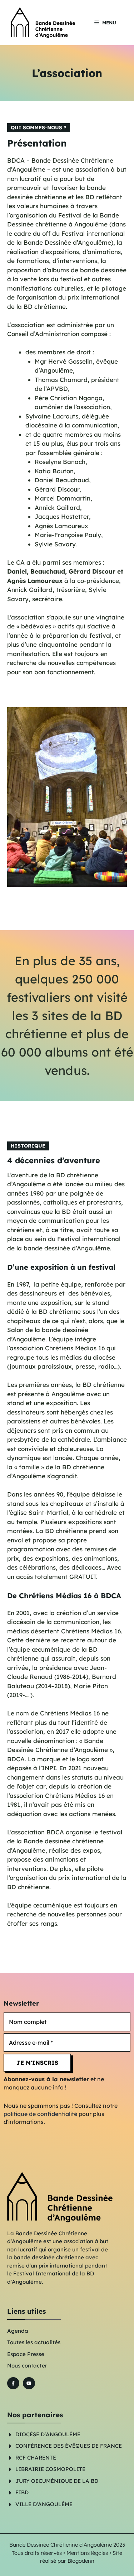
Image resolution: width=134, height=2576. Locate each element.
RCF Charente (36, 2458)
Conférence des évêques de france (69, 2446)
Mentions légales (87, 2553)
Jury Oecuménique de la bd (57, 2481)
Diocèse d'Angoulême (48, 2434)
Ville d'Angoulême (44, 2504)
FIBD (22, 2492)
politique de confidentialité (40, 2114)
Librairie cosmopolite (50, 2469)
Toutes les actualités (34, 2342)
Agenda (18, 2331)
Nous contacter (27, 2366)
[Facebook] (13, 2383)
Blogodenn (81, 2561)
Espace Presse (26, 2354)
